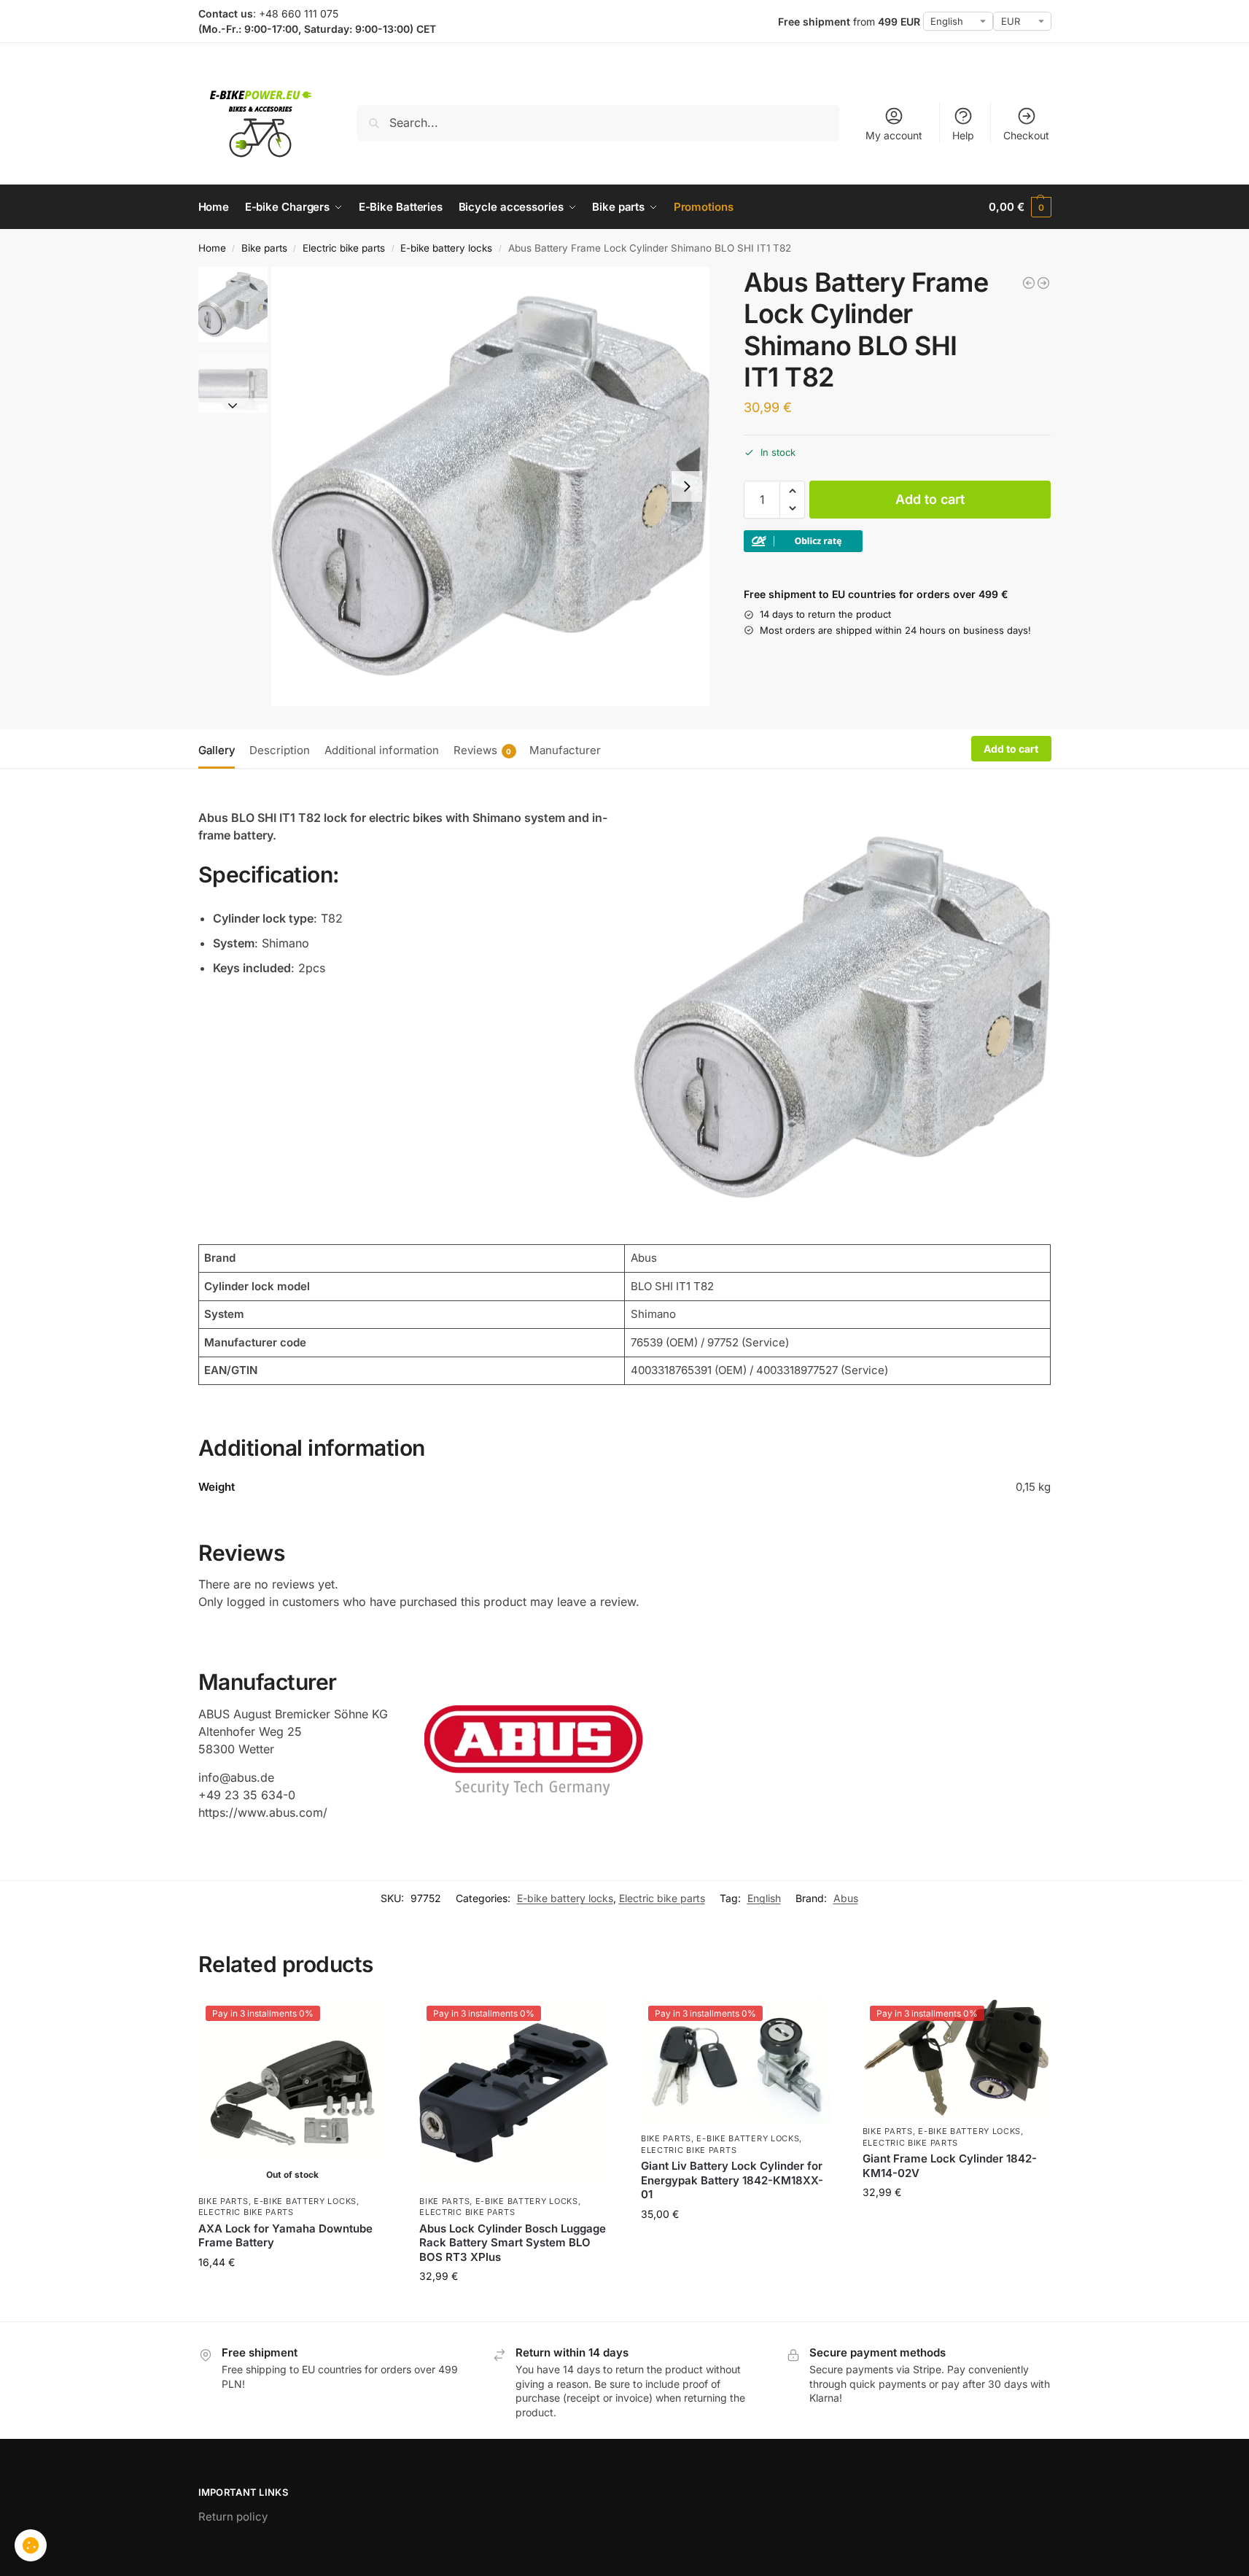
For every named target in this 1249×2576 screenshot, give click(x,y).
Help (963, 135)
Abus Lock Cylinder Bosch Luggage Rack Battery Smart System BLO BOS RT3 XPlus (513, 2243)
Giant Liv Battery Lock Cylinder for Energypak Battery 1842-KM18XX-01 (732, 2180)
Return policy (233, 2517)
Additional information (382, 750)
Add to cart (930, 499)
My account (894, 135)
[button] (1020, 207)
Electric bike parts (344, 248)
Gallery (217, 750)
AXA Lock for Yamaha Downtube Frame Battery (285, 2236)
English (764, 1898)
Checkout (1026, 135)
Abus (846, 1898)
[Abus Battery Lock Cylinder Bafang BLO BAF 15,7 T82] (1029, 283)
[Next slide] (687, 486)
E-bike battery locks (446, 248)
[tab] (220, 749)
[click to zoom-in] (491, 486)
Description (280, 750)
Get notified (292, 2307)
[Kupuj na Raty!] (897, 541)
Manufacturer (565, 750)
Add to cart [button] (514, 2307)
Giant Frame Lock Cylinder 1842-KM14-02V (950, 2166)
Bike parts (264, 248)
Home (212, 248)
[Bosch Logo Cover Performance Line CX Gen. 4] (1043, 283)
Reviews (483, 750)
